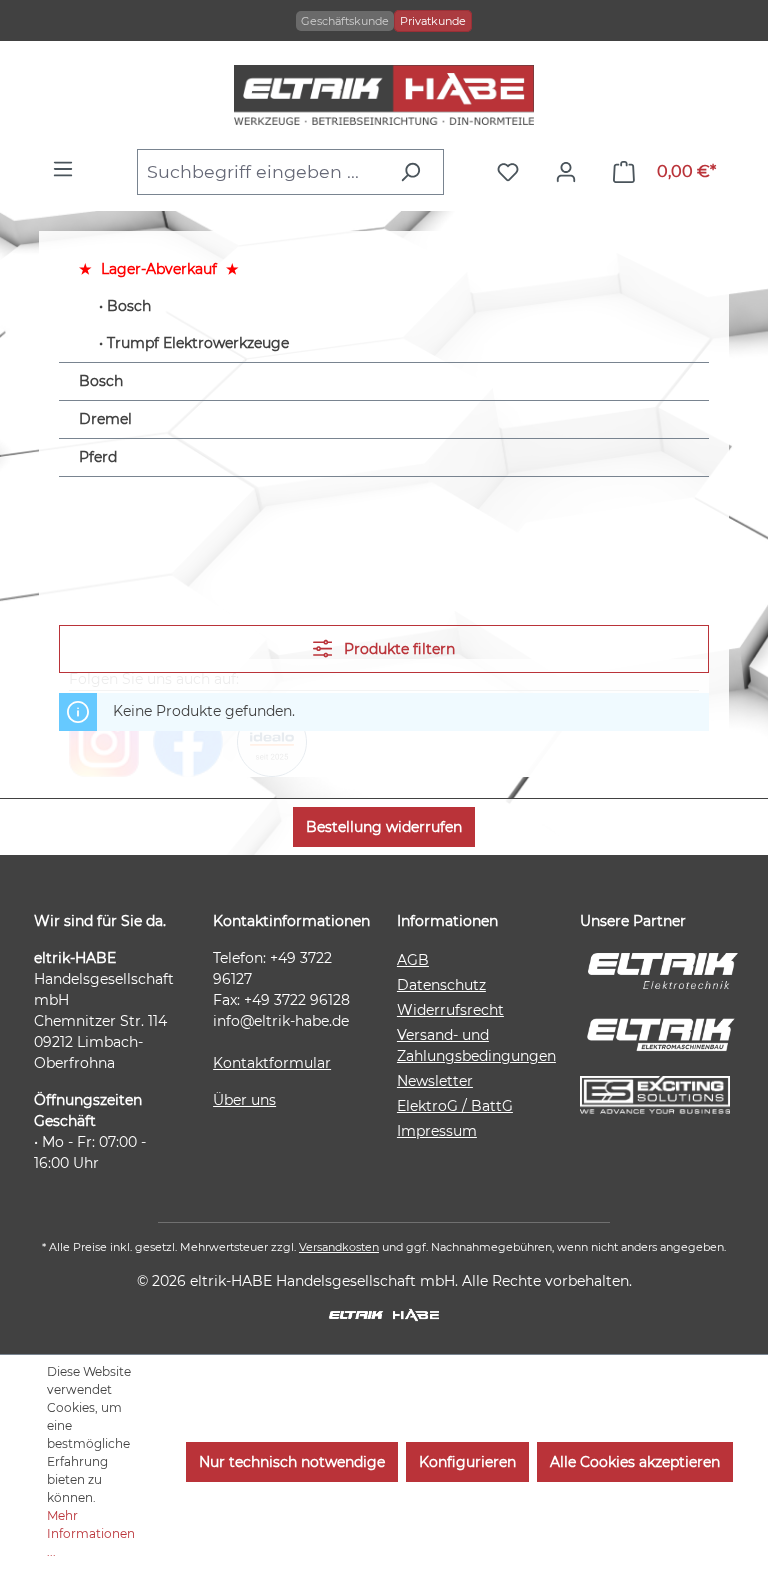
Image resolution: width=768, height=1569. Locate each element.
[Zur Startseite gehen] (384, 95)
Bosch (129, 306)
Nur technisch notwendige (292, 1462)
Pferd (98, 457)
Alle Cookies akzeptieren (635, 1462)
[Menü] (68, 169)
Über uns (244, 1100)
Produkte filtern (397, 649)
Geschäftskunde (345, 21)
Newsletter (435, 1081)
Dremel (105, 419)
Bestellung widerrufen (384, 827)
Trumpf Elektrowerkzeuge (198, 343)
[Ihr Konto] (571, 172)
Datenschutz (441, 985)
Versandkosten (339, 1247)
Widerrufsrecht (450, 1010)
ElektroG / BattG (455, 1106)
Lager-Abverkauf (159, 269)
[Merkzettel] (513, 172)
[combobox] (262, 172)
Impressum (437, 1131)
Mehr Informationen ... (91, 1533)
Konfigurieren (467, 1462)
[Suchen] (415, 172)
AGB (413, 960)
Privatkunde (433, 21)
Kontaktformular (272, 1063)
